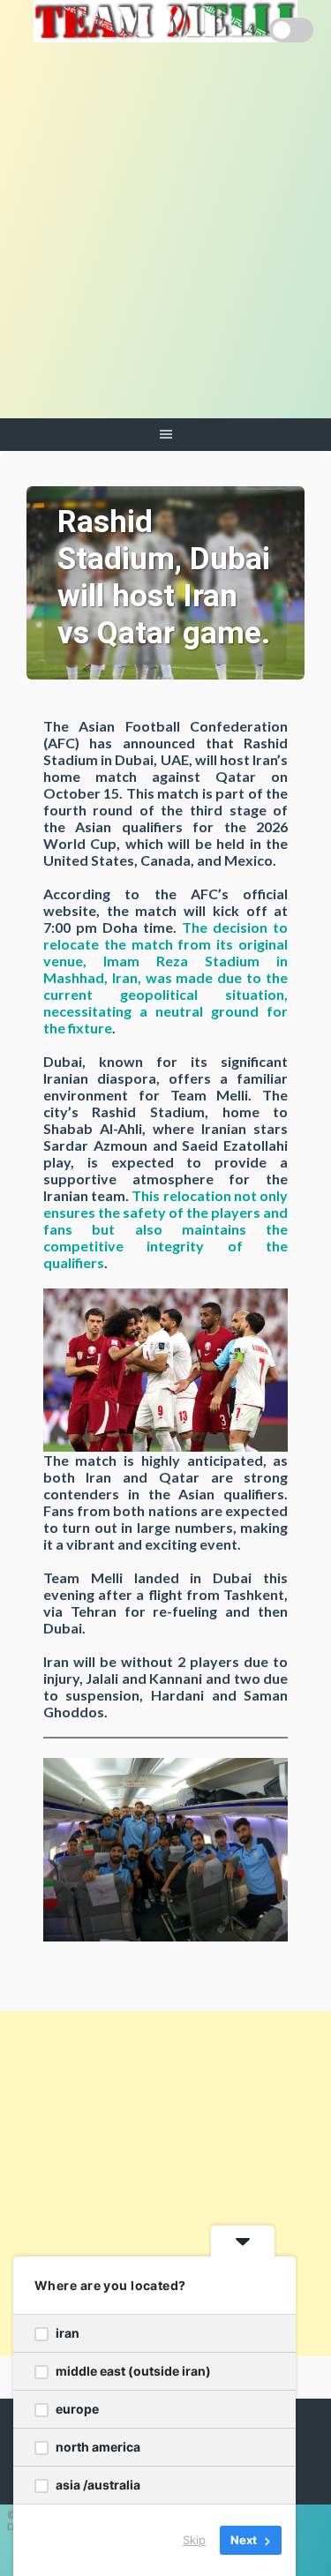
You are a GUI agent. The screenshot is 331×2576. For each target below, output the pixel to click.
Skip (194, 2540)
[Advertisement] (165, 244)
